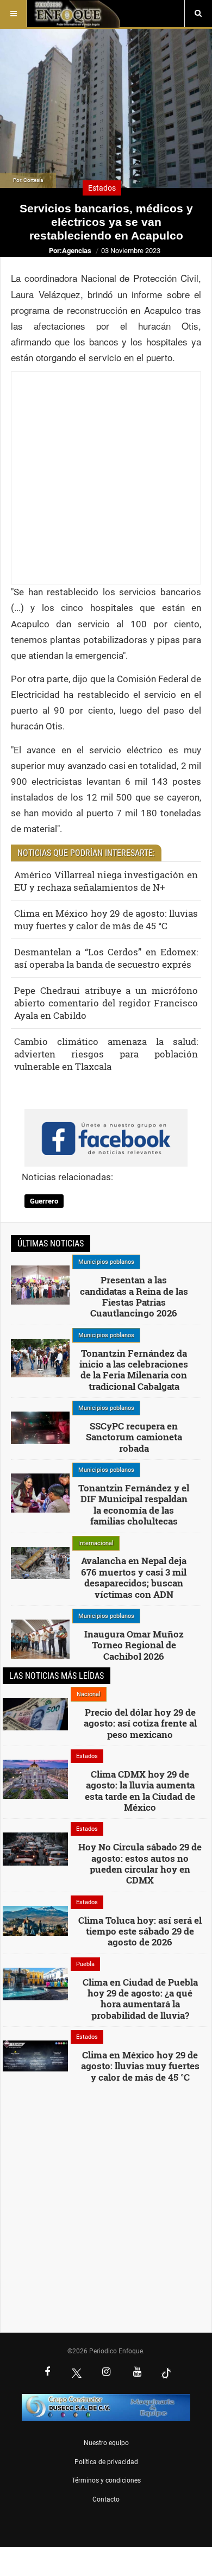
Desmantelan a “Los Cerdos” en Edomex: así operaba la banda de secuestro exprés (106, 958)
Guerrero (44, 1201)
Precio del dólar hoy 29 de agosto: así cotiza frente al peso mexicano (140, 1723)
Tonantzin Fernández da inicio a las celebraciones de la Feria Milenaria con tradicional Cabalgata (134, 1370)
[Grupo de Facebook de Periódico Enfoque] (106, 1129)
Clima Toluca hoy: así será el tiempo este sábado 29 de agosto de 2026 (140, 1931)
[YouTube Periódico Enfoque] (137, 2373)
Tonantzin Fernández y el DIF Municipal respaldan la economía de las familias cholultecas (134, 1504)
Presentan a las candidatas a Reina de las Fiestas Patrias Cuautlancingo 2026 (134, 1296)
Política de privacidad (106, 2462)
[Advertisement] (106, 478)
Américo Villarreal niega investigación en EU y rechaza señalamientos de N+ (106, 881)
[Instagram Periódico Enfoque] (106, 2373)
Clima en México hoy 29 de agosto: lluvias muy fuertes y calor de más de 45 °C (106, 919)
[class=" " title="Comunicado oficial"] (40, 1284)
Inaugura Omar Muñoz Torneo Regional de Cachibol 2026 (134, 1645)
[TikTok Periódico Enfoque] (166, 2373)
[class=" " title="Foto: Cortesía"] (40, 1562)
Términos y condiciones (106, 2480)
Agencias (77, 251)
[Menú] (14, 14)
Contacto (106, 2499)
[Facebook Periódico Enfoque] (47, 2373)
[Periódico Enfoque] (77, 14)
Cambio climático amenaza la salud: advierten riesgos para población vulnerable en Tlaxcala (106, 1054)
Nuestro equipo (106, 2443)
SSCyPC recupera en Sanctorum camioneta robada (134, 1437)
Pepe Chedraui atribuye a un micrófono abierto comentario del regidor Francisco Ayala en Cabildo (106, 1003)
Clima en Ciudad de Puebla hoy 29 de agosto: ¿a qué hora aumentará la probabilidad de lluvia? (140, 1999)
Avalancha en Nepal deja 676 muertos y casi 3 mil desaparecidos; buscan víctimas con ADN (134, 1577)
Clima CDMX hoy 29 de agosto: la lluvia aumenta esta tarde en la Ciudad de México (140, 1791)
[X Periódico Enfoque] (77, 2373)
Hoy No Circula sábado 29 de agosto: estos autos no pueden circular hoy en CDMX (140, 1863)
